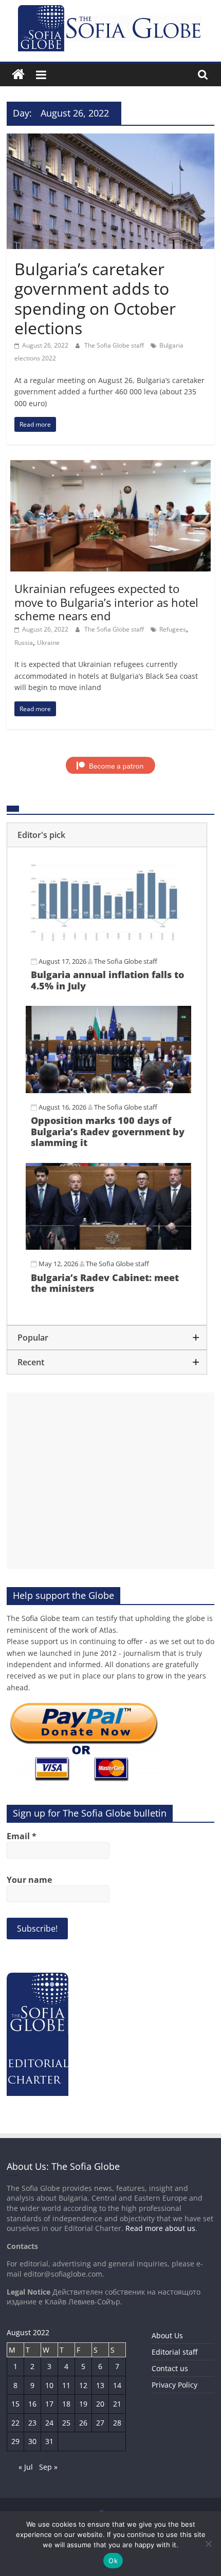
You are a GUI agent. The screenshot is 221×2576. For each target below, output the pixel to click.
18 (66, 2404)
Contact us (170, 2368)
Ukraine (48, 643)
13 (100, 2385)
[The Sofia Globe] (18, 75)
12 (83, 2385)
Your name (29, 1880)
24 (49, 2423)
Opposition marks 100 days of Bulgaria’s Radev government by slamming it (108, 1131)
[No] (208, 2544)
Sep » (48, 2467)
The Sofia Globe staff (115, 345)
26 (83, 2423)
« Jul (26, 2467)
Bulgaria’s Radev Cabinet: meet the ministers (105, 1283)
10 (49, 2385)
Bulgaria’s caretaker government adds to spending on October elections (95, 298)
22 (15, 2423)
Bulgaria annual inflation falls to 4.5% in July (107, 980)
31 (49, 2441)
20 (100, 2404)
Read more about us (160, 2228)
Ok (113, 2561)
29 (15, 2441)
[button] (107, 835)
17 (49, 2404)
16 (32, 2404)
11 (66, 2385)
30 (32, 2441)
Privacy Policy (174, 2385)
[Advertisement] (110, 1481)
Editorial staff (174, 2352)
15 (15, 2404)
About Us (167, 2335)
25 (66, 2423)
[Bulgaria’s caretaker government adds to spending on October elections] (110, 140)
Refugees (173, 629)
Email (22, 1836)
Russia (24, 643)
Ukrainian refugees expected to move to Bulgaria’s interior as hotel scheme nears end (106, 602)
